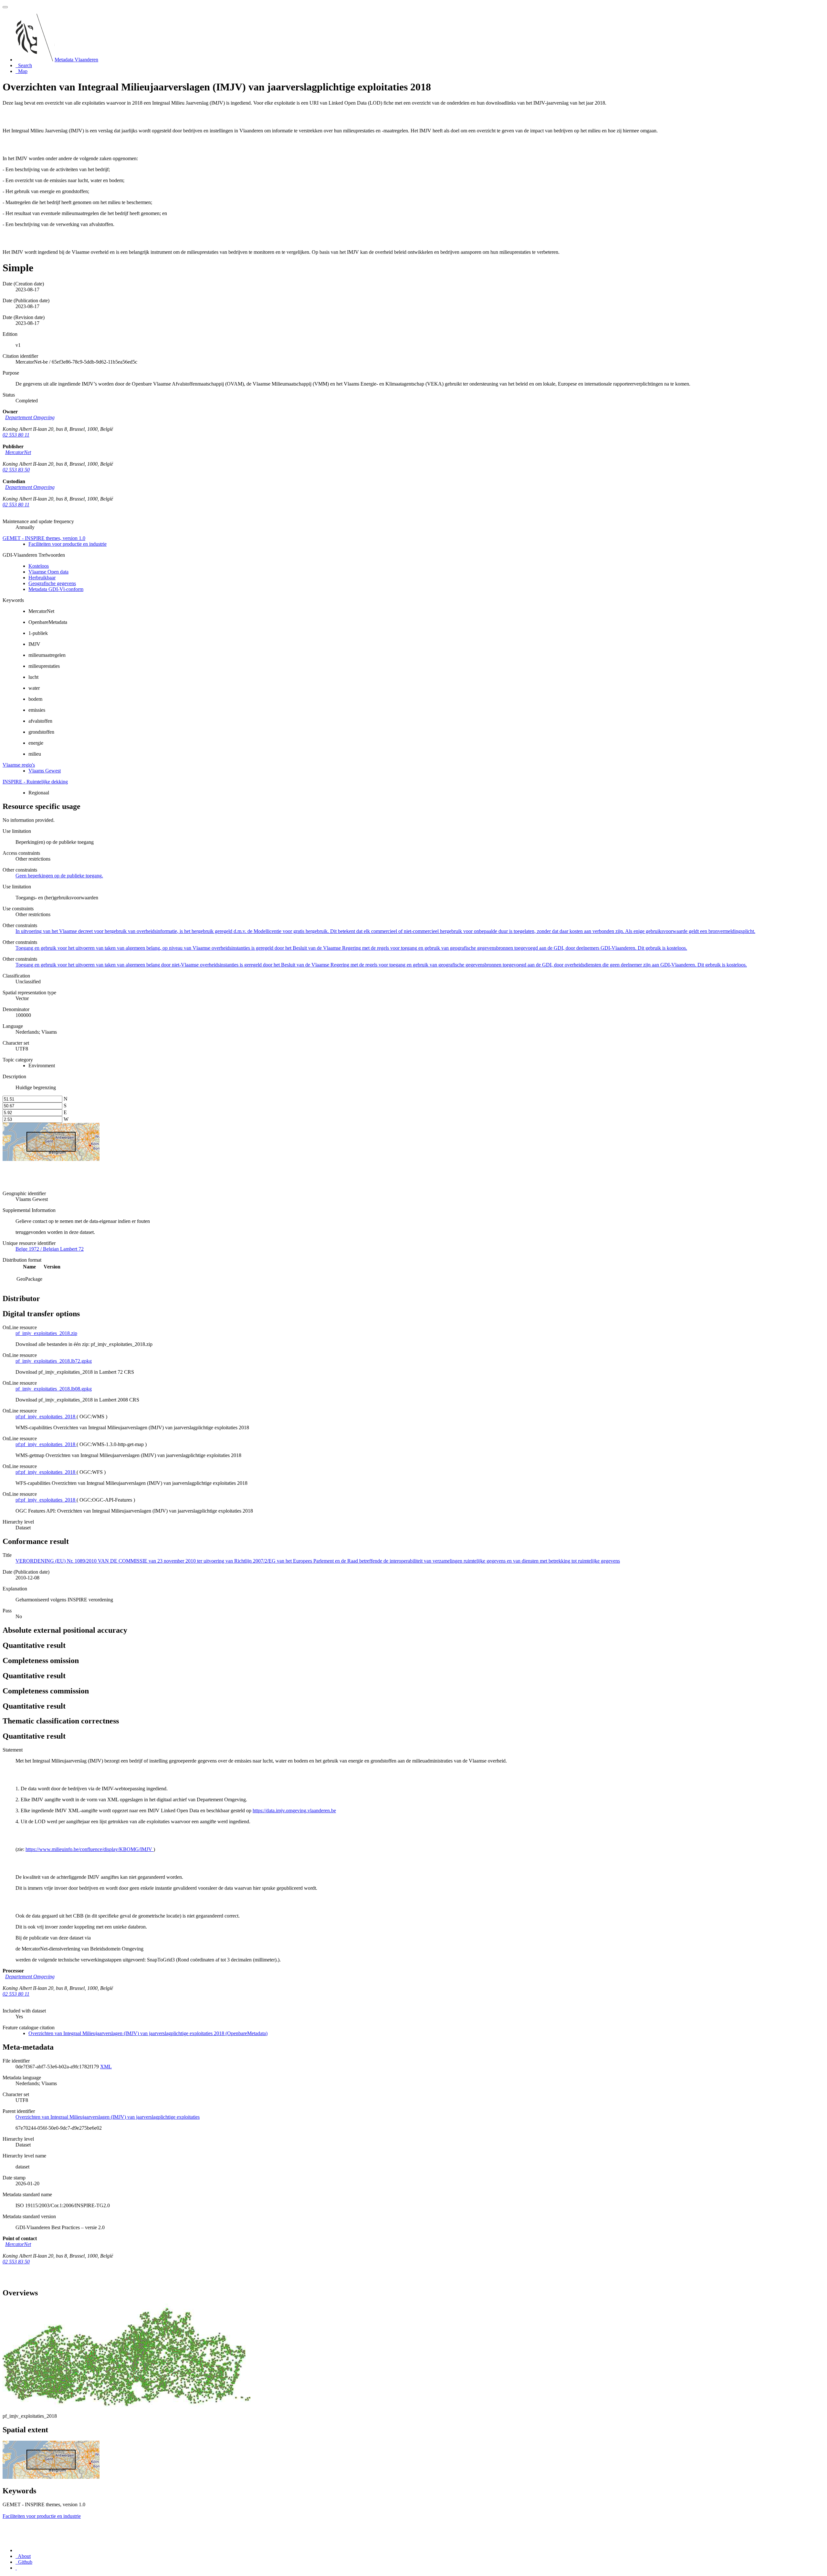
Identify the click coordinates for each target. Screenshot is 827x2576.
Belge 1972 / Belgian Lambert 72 (50, 1249)
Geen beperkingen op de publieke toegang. (59, 876)
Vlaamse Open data (48, 572)
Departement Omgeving (30, 417)
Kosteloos (39, 566)
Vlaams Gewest (45, 771)
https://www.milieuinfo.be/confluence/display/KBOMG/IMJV (89, 1849)
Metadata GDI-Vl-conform (56, 589)
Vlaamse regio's (19, 765)
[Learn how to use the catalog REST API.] (16, 2568)
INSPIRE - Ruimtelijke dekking (35, 782)
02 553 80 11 (16, 435)
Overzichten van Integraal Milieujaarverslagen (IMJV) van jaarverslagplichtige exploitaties (108, 2117)
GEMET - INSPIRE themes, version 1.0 (44, 538)
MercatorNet (18, 452)
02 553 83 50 (16, 470)
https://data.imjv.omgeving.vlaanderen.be (294, 1810)
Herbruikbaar (42, 578)
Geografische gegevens (52, 583)
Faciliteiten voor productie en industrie (68, 544)
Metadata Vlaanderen (76, 60)
